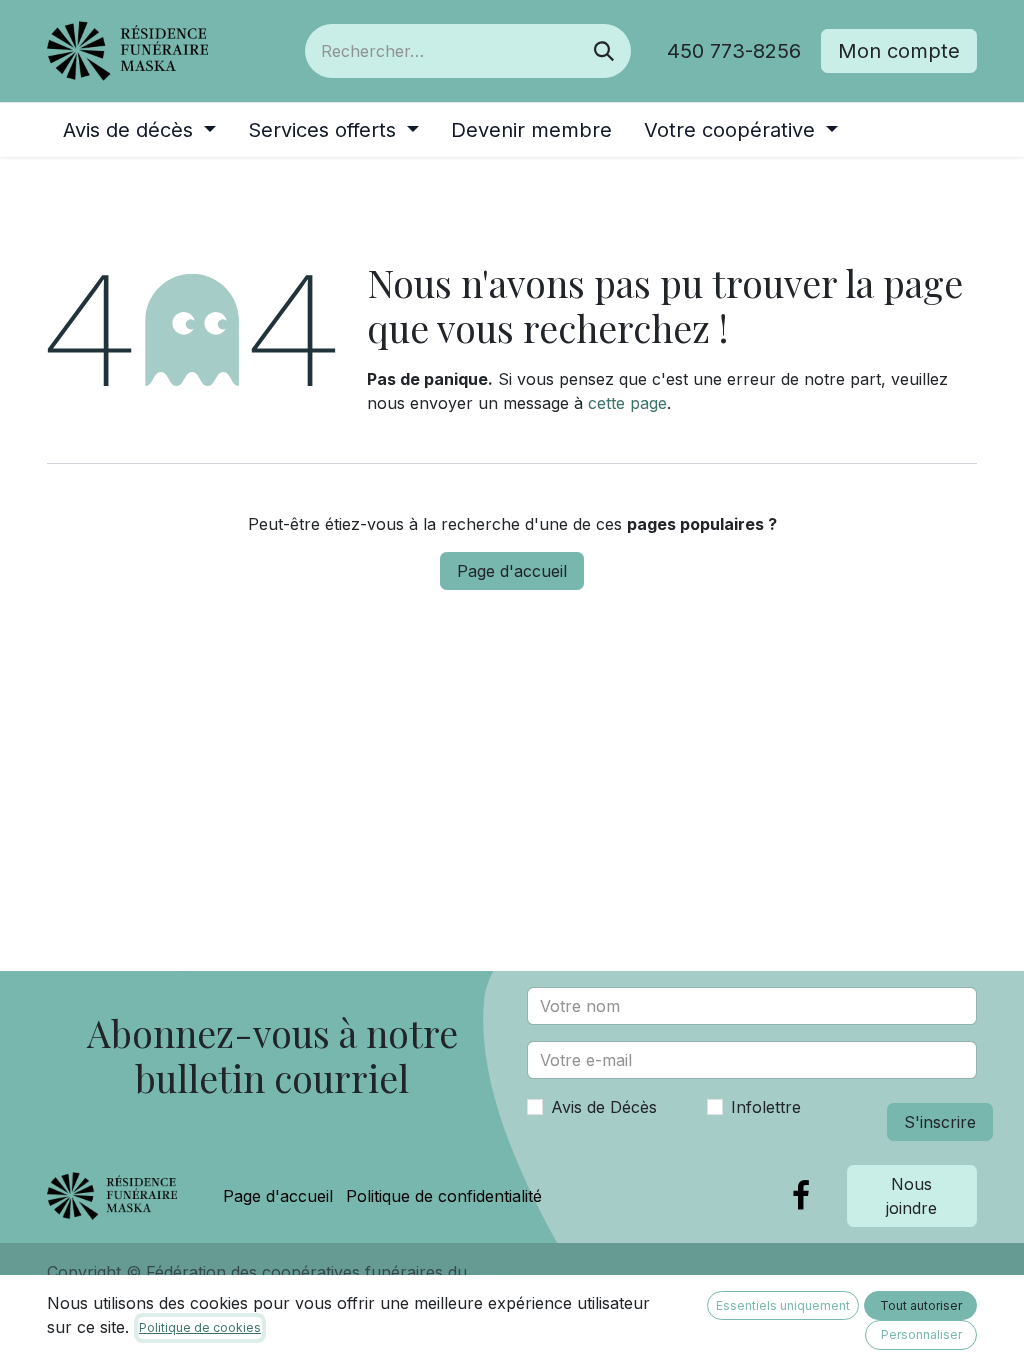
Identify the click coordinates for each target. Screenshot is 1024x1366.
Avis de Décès (604, 1107)
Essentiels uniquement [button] (783, 1305)
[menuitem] (139, 130)
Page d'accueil (512, 571)
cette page (627, 403)
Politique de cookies (200, 1327)
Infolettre (766, 1107)
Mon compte (899, 51)
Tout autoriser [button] (921, 1305)
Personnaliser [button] (921, 1334)
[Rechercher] (604, 51)
